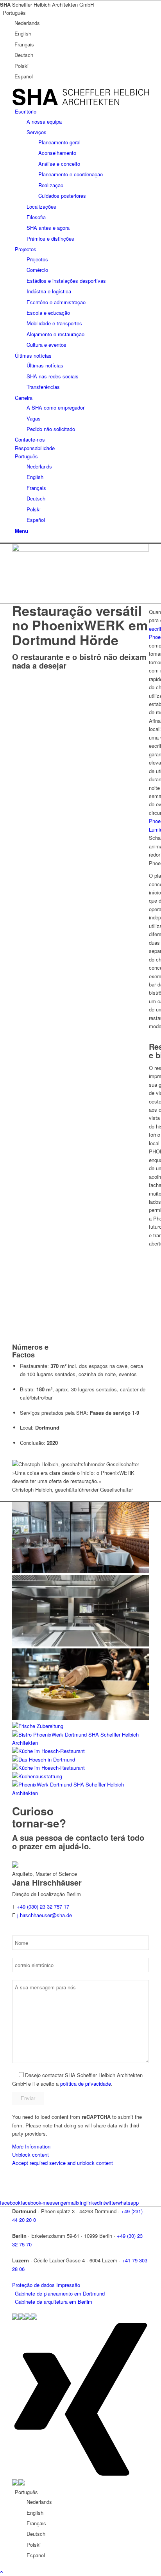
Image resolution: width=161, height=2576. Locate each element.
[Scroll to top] (2, 2572)
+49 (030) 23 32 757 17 (43, 1906)
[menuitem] (82, 175)
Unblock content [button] (30, 2155)
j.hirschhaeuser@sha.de (45, 1915)
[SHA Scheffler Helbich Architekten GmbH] (80, 103)
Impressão (68, 2285)
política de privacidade (86, 2084)
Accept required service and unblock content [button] (63, 2163)
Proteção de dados (33, 2285)
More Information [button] (31, 2146)
